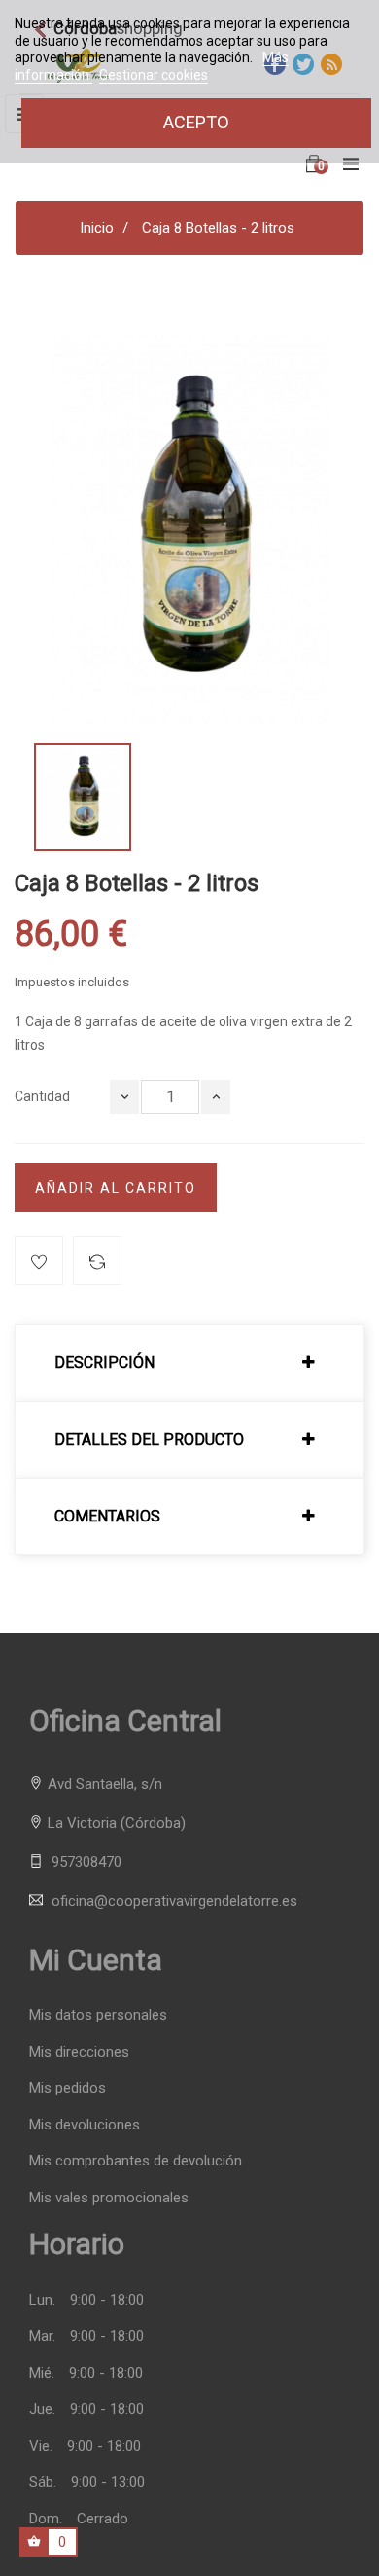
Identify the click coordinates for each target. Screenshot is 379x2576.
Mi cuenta (96, 1960)
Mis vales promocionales (109, 2198)
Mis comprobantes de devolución (136, 2161)
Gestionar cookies (154, 75)
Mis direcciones (79, 2052)
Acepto (196, 122)
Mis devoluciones (85, 2125)
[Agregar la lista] (39, 1261)
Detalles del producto (149, 1440)
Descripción (104, 1363)
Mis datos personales (98, 2015)
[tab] (189, 1363)
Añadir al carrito (116, 1188)
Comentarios (107, 1517)
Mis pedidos (68, 2088)
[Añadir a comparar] (97, 1261)
